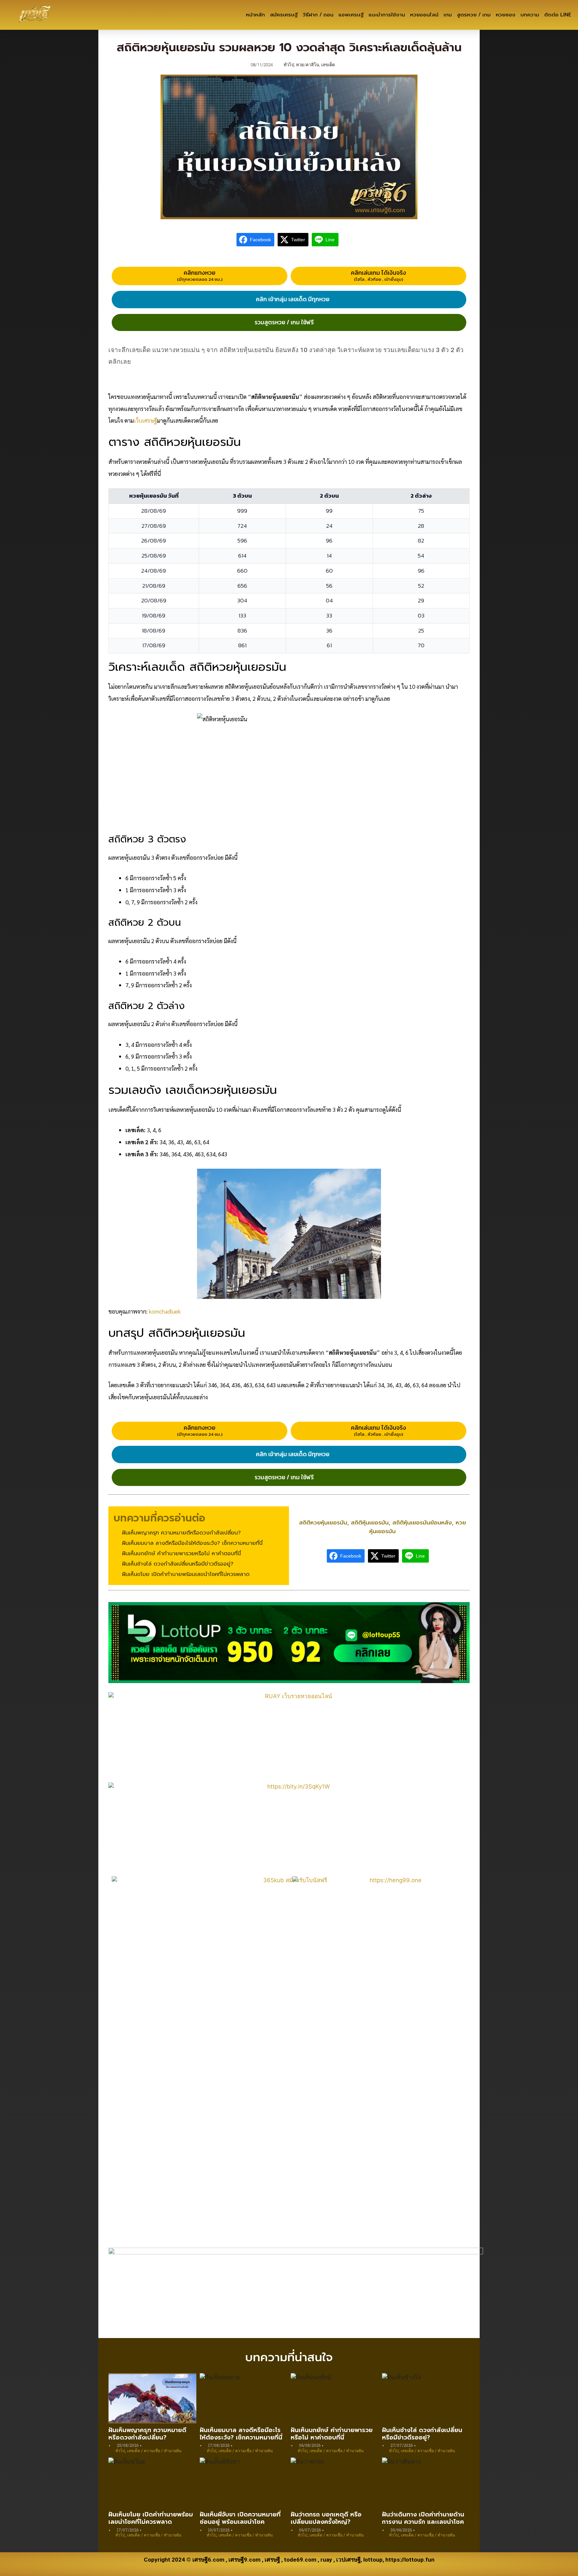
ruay (326, 2560)
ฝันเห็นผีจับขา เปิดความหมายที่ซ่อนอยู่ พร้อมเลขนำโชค (240, 2518)
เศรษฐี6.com (208, 2560)
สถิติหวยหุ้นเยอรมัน (323, 1522)
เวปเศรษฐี (348, 2560)
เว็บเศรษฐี (145, 420)
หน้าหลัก (255, 15)
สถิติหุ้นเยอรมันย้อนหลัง (422, 1522)
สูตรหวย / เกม (474, 15)
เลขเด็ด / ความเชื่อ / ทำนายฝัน (154, 2450)
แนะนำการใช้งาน (387, 15)
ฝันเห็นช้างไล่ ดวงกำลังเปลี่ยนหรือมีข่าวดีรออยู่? (422, 2434)
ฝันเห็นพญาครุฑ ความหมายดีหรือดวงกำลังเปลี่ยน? (147, 2434)
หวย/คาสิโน (308, 65)
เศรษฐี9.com (245, 2560)
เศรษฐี (272, 2560)
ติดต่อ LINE (558, 15)
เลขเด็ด (328, 65)
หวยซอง (506, 15)
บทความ (530, 15)
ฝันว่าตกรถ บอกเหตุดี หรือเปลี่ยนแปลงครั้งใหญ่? (326, 2518)
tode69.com (300, 2560)
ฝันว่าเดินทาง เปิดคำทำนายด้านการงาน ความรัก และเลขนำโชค (423, 2518)
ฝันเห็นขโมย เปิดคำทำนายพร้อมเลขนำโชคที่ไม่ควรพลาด (151, 2518)
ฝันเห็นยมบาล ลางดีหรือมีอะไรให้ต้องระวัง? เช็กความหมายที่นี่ (241, 2434)
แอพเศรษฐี (351, 15)
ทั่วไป (289, 65)
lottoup (373, 2560)
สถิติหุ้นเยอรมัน (370, 1522)
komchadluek (165, 1311)
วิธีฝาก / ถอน (318, 15)
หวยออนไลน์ (424, 15)
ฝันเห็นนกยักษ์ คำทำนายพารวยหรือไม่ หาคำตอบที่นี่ (332, 2434)
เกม (448, 15)
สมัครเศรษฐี (284, 15)
